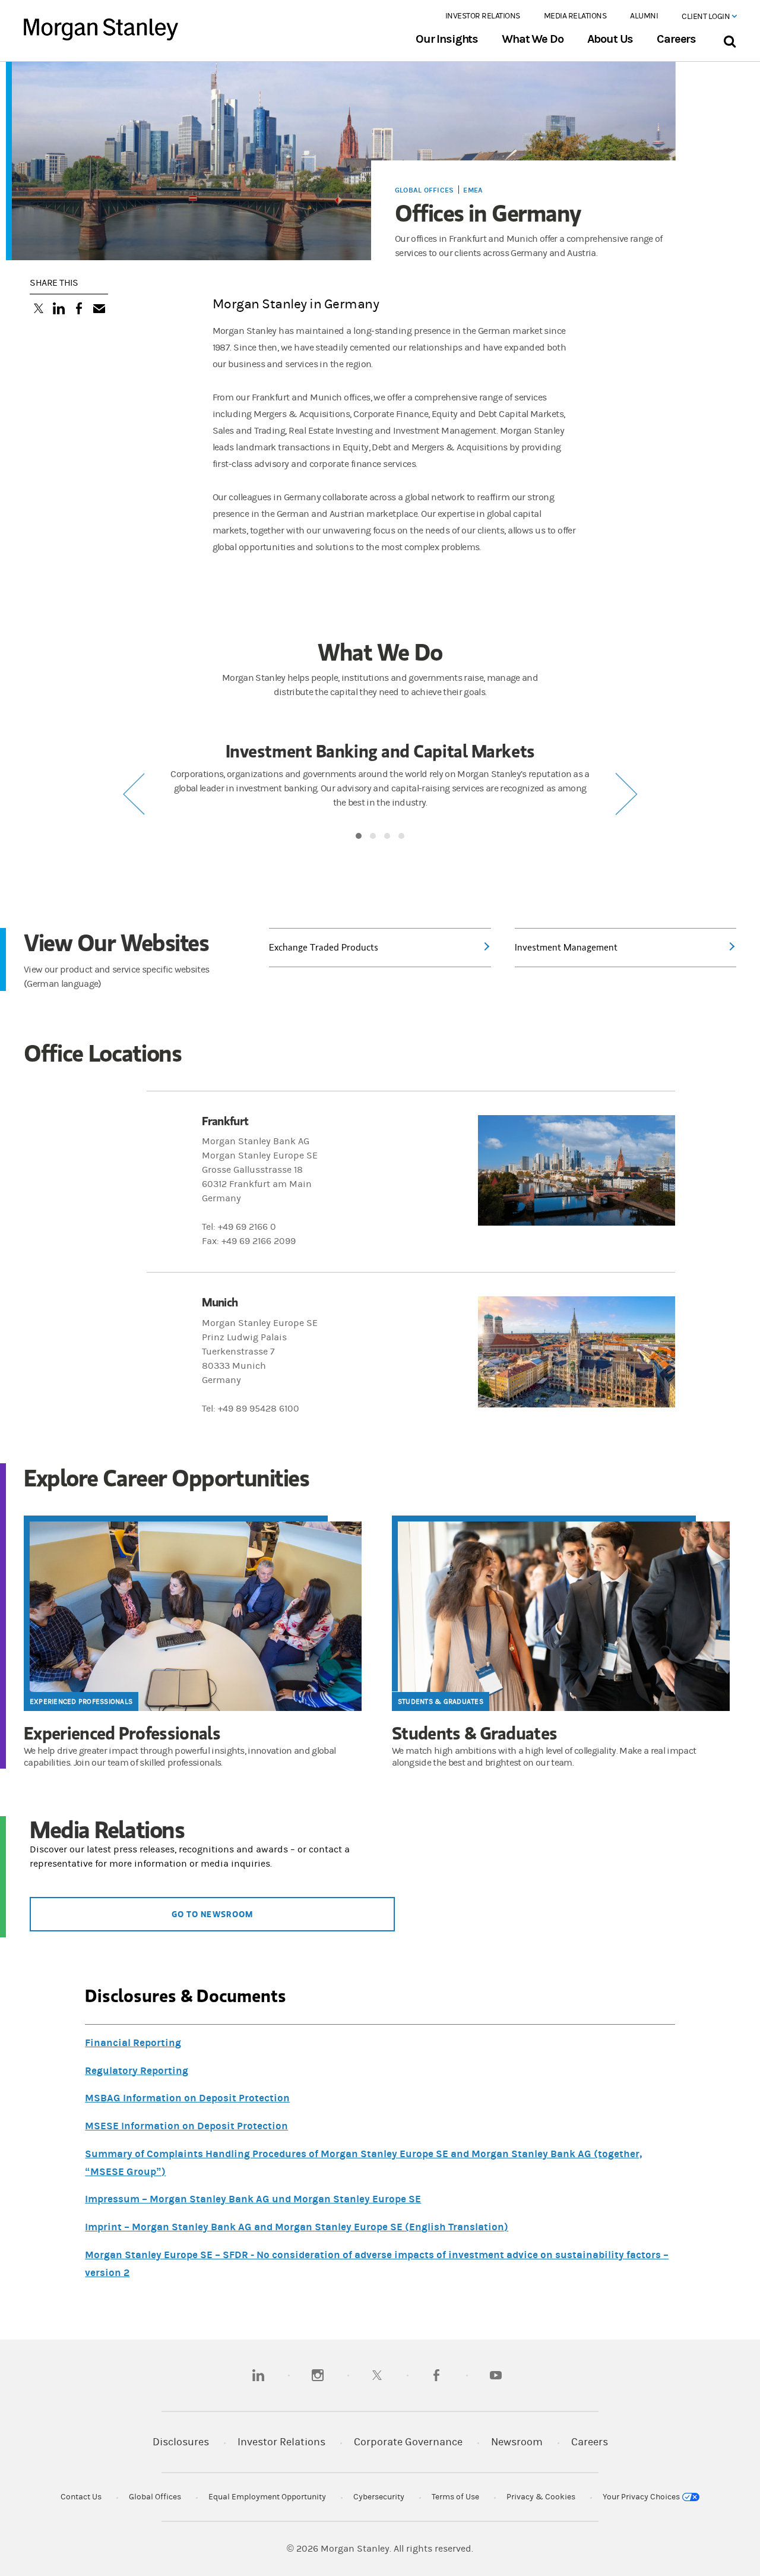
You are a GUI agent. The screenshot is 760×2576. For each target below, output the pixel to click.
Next (626, 794)
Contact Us (81, 2497)
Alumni (644, 16)
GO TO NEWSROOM (212, 1914)
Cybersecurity (379, 2497)
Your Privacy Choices (642, 2497)
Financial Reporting (133, 2043)
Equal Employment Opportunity (267, 2497)
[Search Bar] (729, 39)
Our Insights (447, 39)
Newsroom (517, 2442)
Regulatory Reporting (137, 2071)
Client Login (707, 17)
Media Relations (575, 16)
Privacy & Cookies (541, 2497)
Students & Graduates (441, 1701)
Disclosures (181, 2442)
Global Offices (424, 190)
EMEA (473, 190)
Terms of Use (455, 2497)
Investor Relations (483, 16)
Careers (676, 39)
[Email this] (99, 310)
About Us (610, 39)
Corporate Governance (408, 2442)
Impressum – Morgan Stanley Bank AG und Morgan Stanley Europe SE (253, 2199)
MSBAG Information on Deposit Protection (187, 2098)
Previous (134, 794)
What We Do (532, 39)
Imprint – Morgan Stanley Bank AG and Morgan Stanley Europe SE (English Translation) (297, 2227)
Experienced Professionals (81, 1701)
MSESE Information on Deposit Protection (186, 2126)
